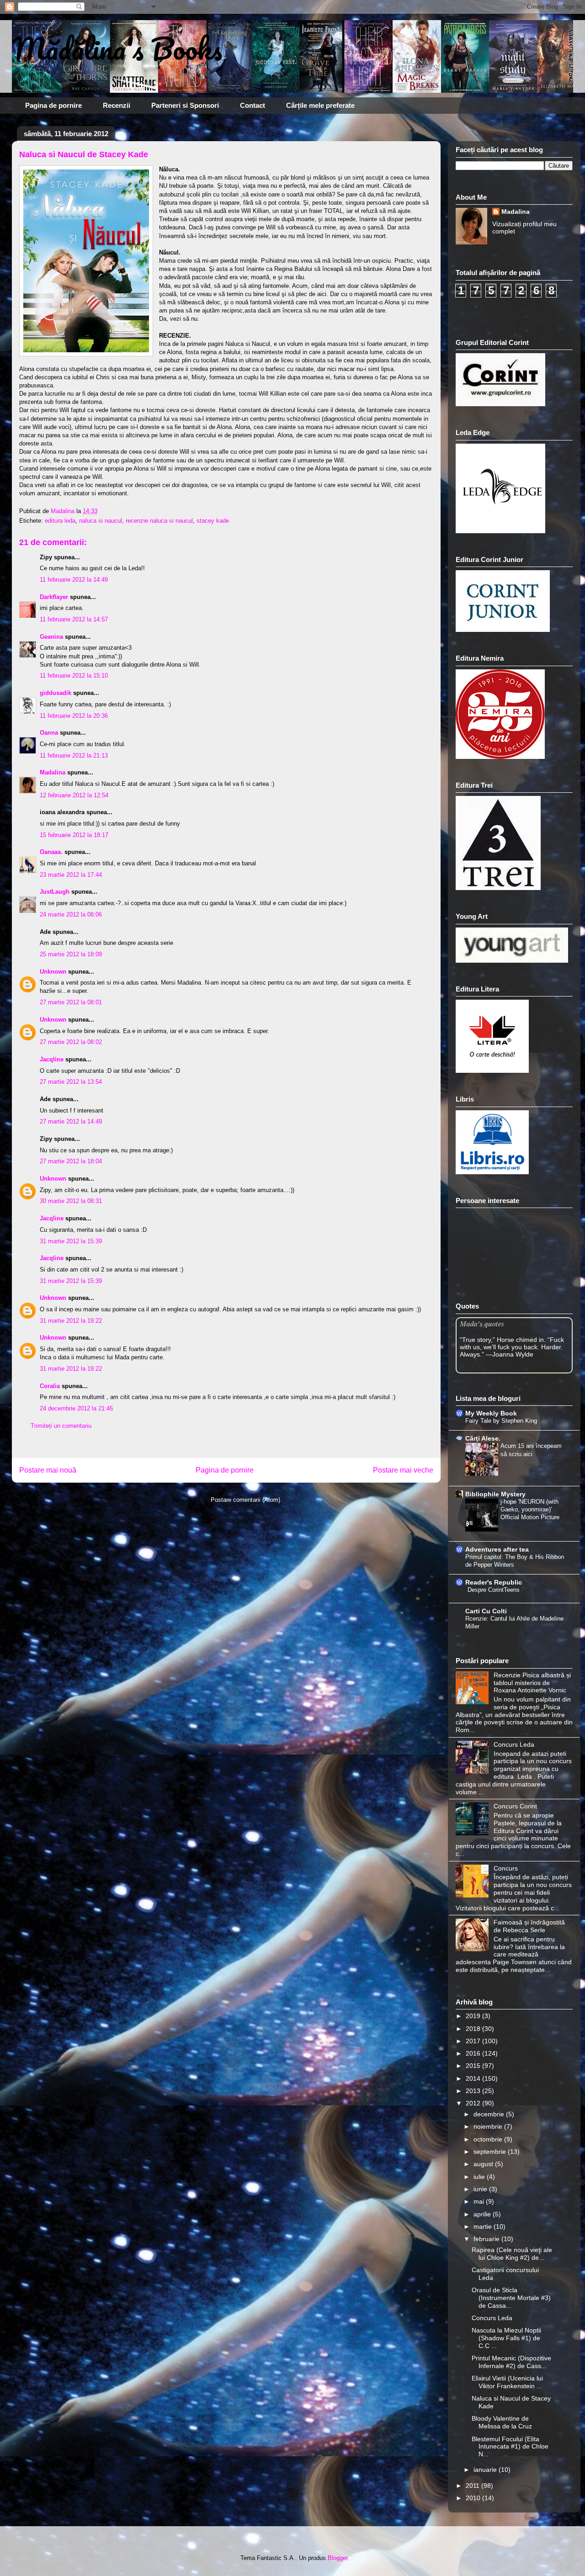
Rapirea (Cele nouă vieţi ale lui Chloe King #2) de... (512, 2254)
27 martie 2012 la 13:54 (71, 1082)
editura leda (60, 521)
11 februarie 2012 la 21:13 (74, 755)
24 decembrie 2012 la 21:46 (76, 1408)
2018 (474, 2029)
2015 (474, 2066)
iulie (480, 2177)
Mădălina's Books (117, 48)
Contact (253, 105)
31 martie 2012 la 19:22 (71, 1321)
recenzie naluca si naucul (159, 521)
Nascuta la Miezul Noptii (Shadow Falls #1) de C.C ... (506, 2338)
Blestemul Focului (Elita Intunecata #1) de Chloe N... (510, 2447)
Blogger (338, 2558)
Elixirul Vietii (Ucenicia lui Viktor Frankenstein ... (507, 2382)
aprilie (483, 2214)
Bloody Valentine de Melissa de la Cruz (502, 2422)
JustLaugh (55, 892)
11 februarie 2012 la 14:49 (74, 580)
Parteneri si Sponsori (185, 105)
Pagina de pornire (53, 105)
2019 (474, 2016)
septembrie (491, 2152)
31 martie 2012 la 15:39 (71, 1241)
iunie (481, 2189)
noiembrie (489, 2126)
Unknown (53, 972)
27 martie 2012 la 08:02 (71, 1042)
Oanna (49, 733)
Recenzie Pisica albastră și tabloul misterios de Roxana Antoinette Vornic (532, 1683)
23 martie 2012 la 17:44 (71, 875)
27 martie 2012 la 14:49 (71, 1121)
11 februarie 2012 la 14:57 (74, 619)
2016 (474, 2053)
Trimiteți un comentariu (61, 1426)
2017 (474, 2041)
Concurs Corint (515, 1806)
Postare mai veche (403, 1470)
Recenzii (117, 105)
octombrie (489, 2139)
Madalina (53, 772)
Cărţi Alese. (483, 1438)
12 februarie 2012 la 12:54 (74, 795)
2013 (474, 2091)
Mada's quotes (482, 1323)
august (484, 2164)
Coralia (50, 1386)
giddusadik (56, 693)
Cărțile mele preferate (320, 105)
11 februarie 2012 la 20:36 (74, 716)
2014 (474, 2078)
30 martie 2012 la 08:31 (71, 1201)
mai (480, 2201)
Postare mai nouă (48, 1470)
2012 (474, 2103)
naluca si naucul (101, 521)
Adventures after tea (497, 1549)
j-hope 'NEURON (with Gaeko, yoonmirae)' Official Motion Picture (530, 1510)
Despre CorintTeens (494, 1590)
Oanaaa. (51, 852)
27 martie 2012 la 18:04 (71, 1161)
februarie (487, 2239)
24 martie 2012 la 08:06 (71, 914)
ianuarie (486, 2470)
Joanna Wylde (513, 1354)
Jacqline (52, 1059)
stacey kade (213, 521)
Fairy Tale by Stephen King (501, 1421)
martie (484, 2226)
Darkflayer (54, 597)
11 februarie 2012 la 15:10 (74, 676)
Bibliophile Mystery (495, 1494)
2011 (473, 2486)
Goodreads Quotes (548, 1370)
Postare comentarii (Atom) (245, 1500)
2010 (474, 2498)
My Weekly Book (491, 1413)
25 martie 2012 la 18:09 (71, 954)
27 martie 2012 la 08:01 (71, 1002)
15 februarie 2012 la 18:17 (74, 835)
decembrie (490, 2114)
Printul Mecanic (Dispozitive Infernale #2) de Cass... (511, 2362)
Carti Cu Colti (486, 1611)
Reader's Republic (494, 1582)
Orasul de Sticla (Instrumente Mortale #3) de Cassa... (511, 2298)
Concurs (506, 1868)
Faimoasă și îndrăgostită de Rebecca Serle (529, 1926)
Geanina (51, 637)
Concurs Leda (514, 1744)
